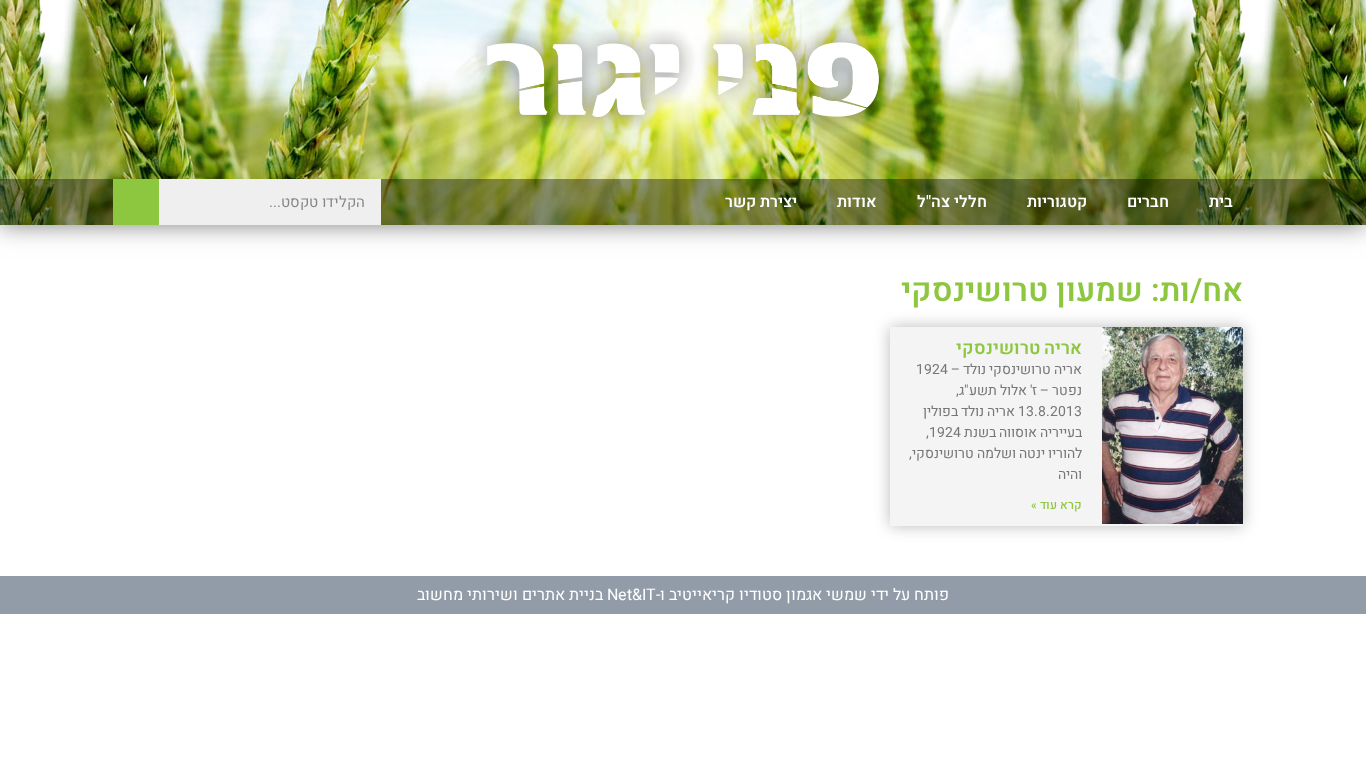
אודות (857, 202)
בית (1221, 202)
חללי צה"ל (952, 202)
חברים (1148, 202)
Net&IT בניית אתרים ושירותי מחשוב (536, 595)
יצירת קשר (761, 202)
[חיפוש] (136, 202)
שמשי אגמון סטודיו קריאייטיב (768, 595)
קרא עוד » (1056, 505)
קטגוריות (1057, 202)
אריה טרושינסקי (1019, 348)
